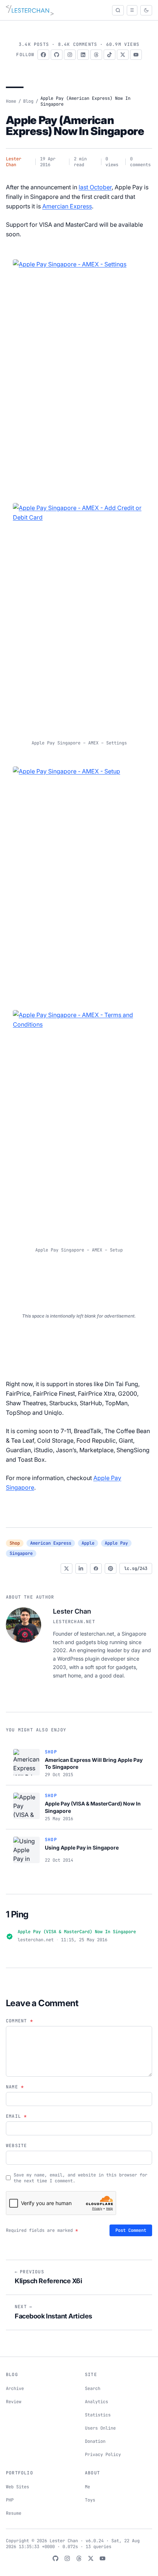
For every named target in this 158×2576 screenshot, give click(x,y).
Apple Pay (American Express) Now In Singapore (75, 125)
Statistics (98, 2415)
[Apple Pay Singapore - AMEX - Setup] (79, 879)
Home (11, 101)
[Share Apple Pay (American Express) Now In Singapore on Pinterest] (111, 1568)
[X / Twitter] (123, 55)
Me (87, 2487)
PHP (10, 2500)
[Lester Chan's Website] (30, 10)
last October (95, 187)
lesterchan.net (74, 1622)
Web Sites (17, 2487)
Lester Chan (14, 162)
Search (93, 2389)
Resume (14, 2513)
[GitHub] (57, 55)
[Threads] (96, 55)
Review (14, 2402)
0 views (112, 162)
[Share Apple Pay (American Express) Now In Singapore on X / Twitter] (67, 1568)
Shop (15, 1543)
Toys (90, 2500)
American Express (51, 1543)
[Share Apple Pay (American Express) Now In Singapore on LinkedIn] (81, 1568)
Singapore (21, 1553)
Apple (88, 1543)
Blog (28, 101)
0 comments (140, 162)
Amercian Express (67, 206)
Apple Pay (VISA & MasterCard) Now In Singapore (77, 1932)
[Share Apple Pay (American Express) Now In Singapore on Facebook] (96, 1568)
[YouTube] (136, 55)
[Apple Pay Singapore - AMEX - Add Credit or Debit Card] (79, 616)
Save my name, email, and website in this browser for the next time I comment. (80, 2178)
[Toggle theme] (146, 10)
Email (16, 2116)
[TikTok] (109, 55)
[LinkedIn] (83, 55)
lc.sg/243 (136, 1568)
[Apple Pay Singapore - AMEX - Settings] (79, 372)
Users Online (100, 2428)
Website (16, 2146)
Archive (15, 2389)
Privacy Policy (103, 2455)
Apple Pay (116, 1543)
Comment (19, 2021)
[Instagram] (70, 55)
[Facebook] (43, 55)
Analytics (96, 2402)
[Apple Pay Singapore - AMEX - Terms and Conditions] (79, 1123)
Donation (95, 2441)
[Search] (118, 10)
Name (15, 2087)
